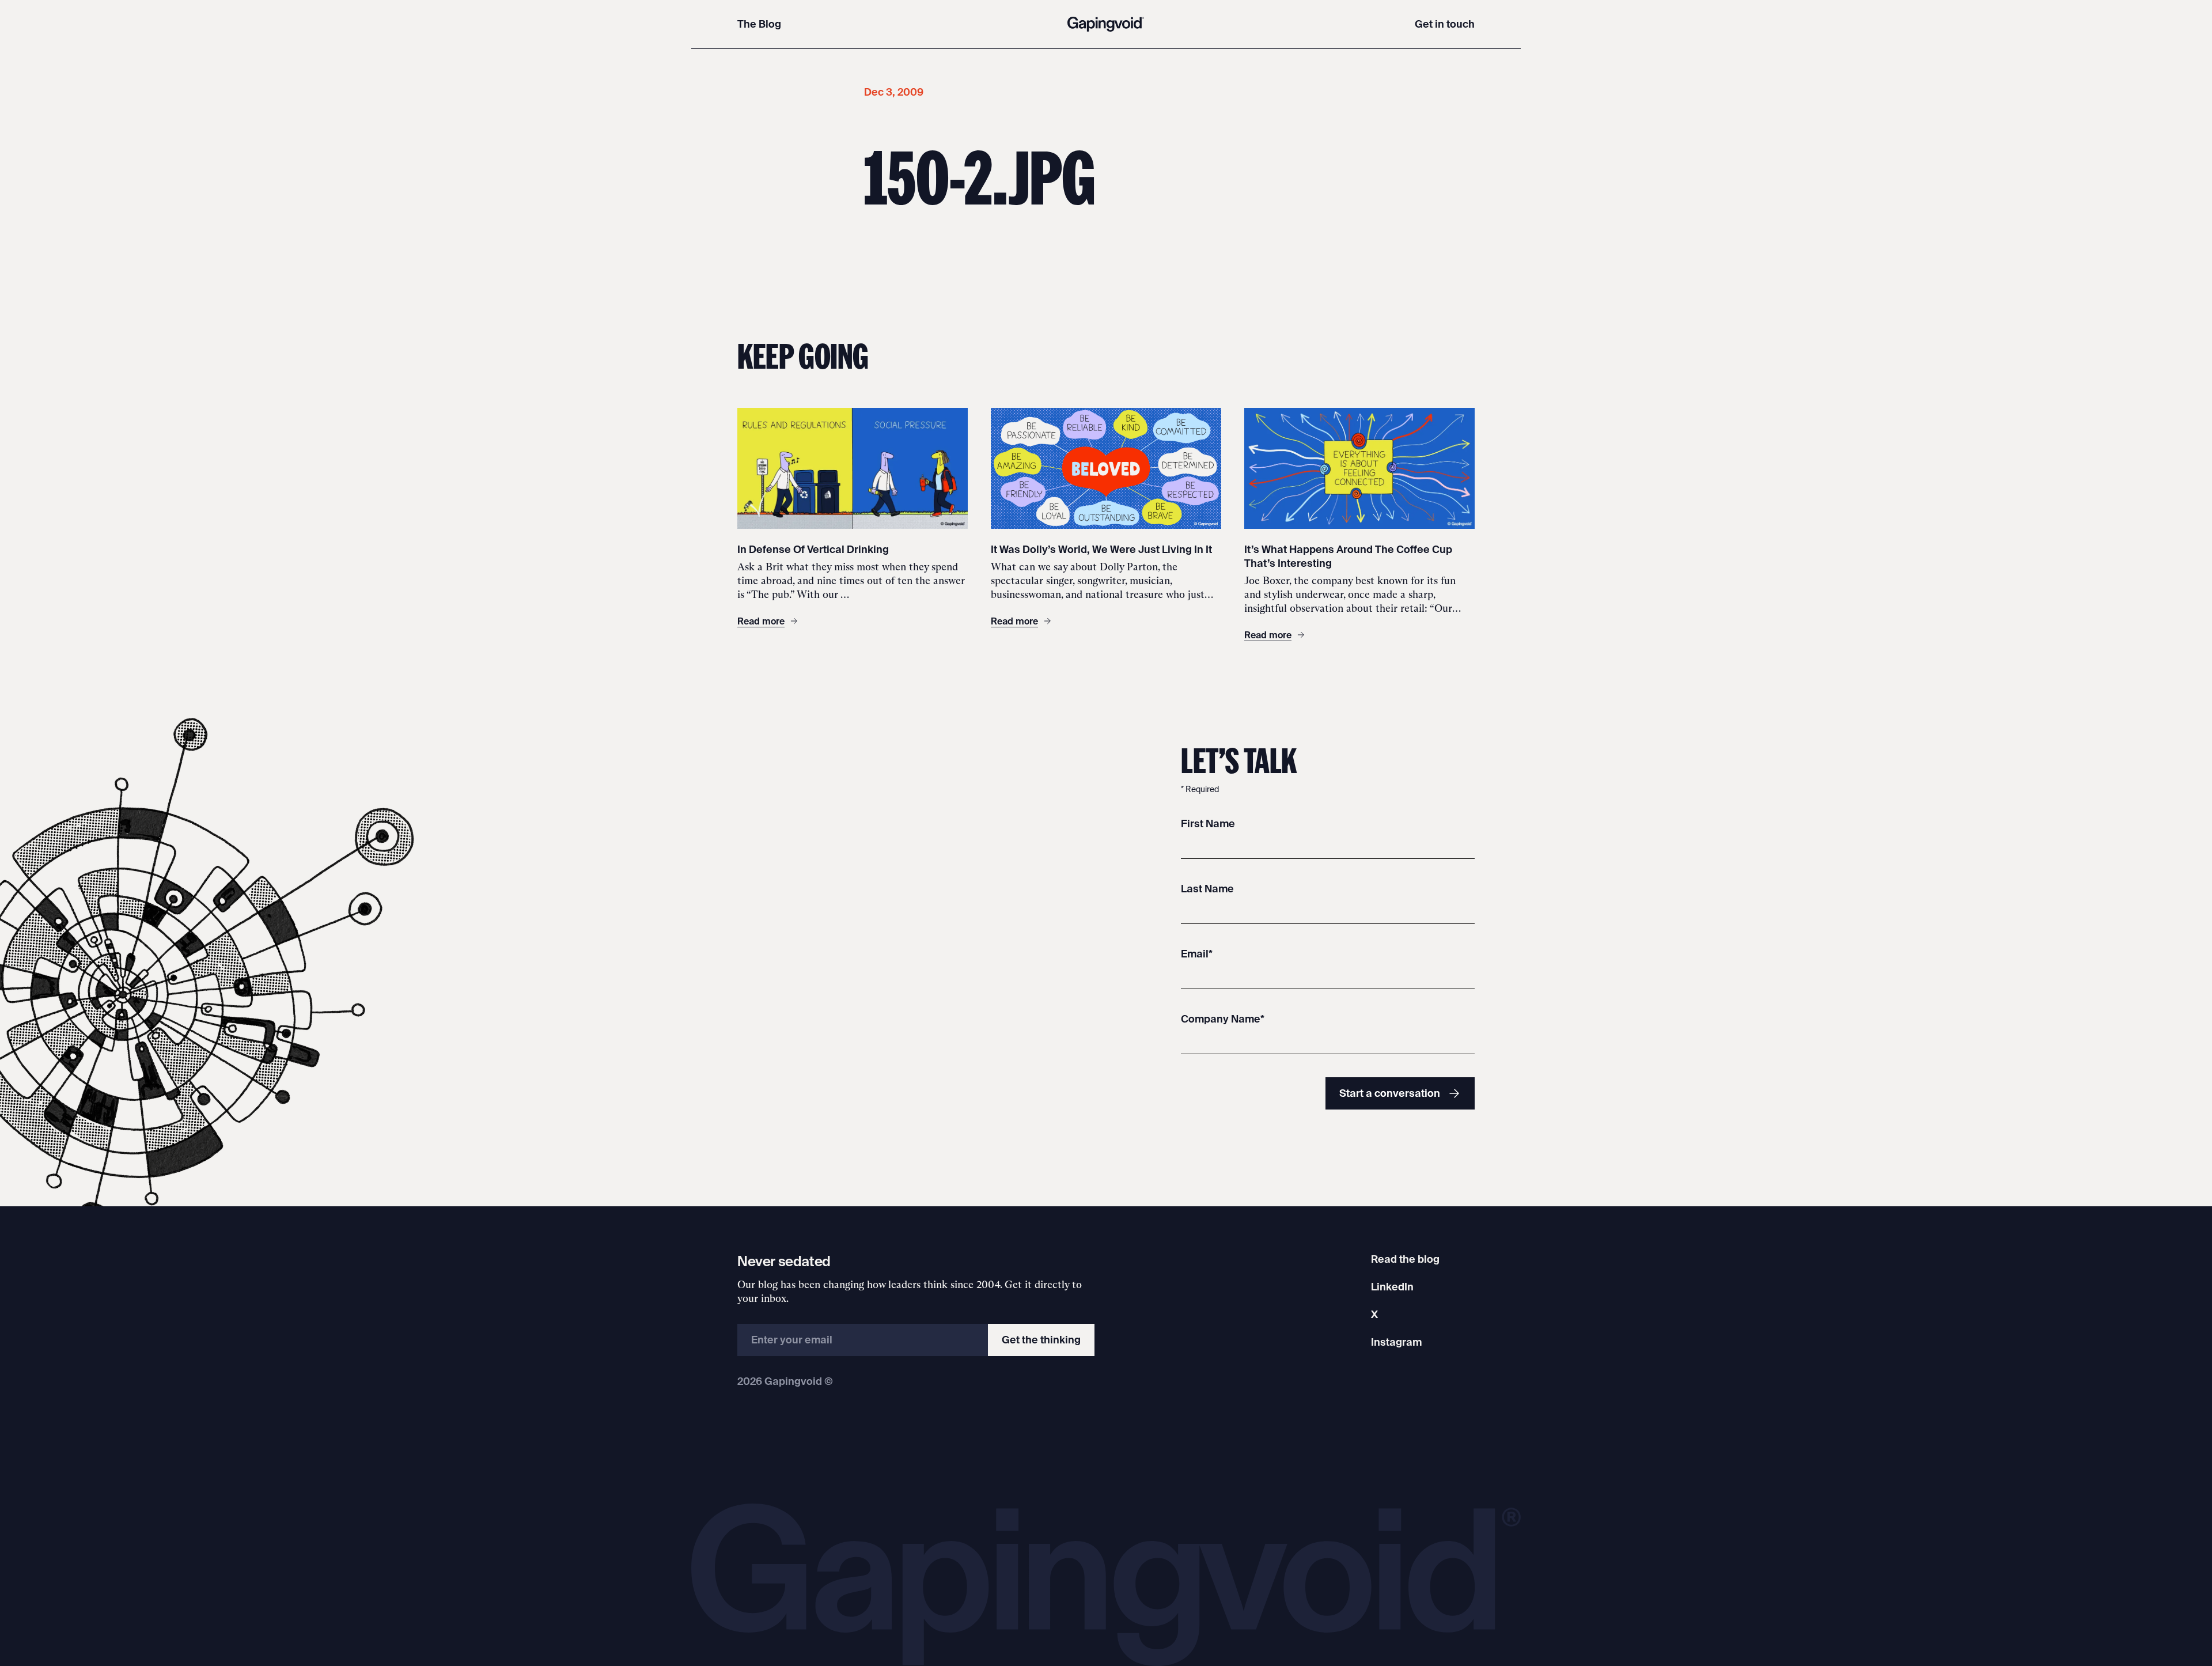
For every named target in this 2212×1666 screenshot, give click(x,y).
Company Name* (1223, 1019)
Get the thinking (1041, 1340)
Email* (1197, 954)
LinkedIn (1392, 1287)
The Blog (759, 24)
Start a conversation (1390, 1093)
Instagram (1396, 1342)
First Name (1208, 823)
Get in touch (1445, 24)
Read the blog (1405, 1259)
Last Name (1207, 889)
